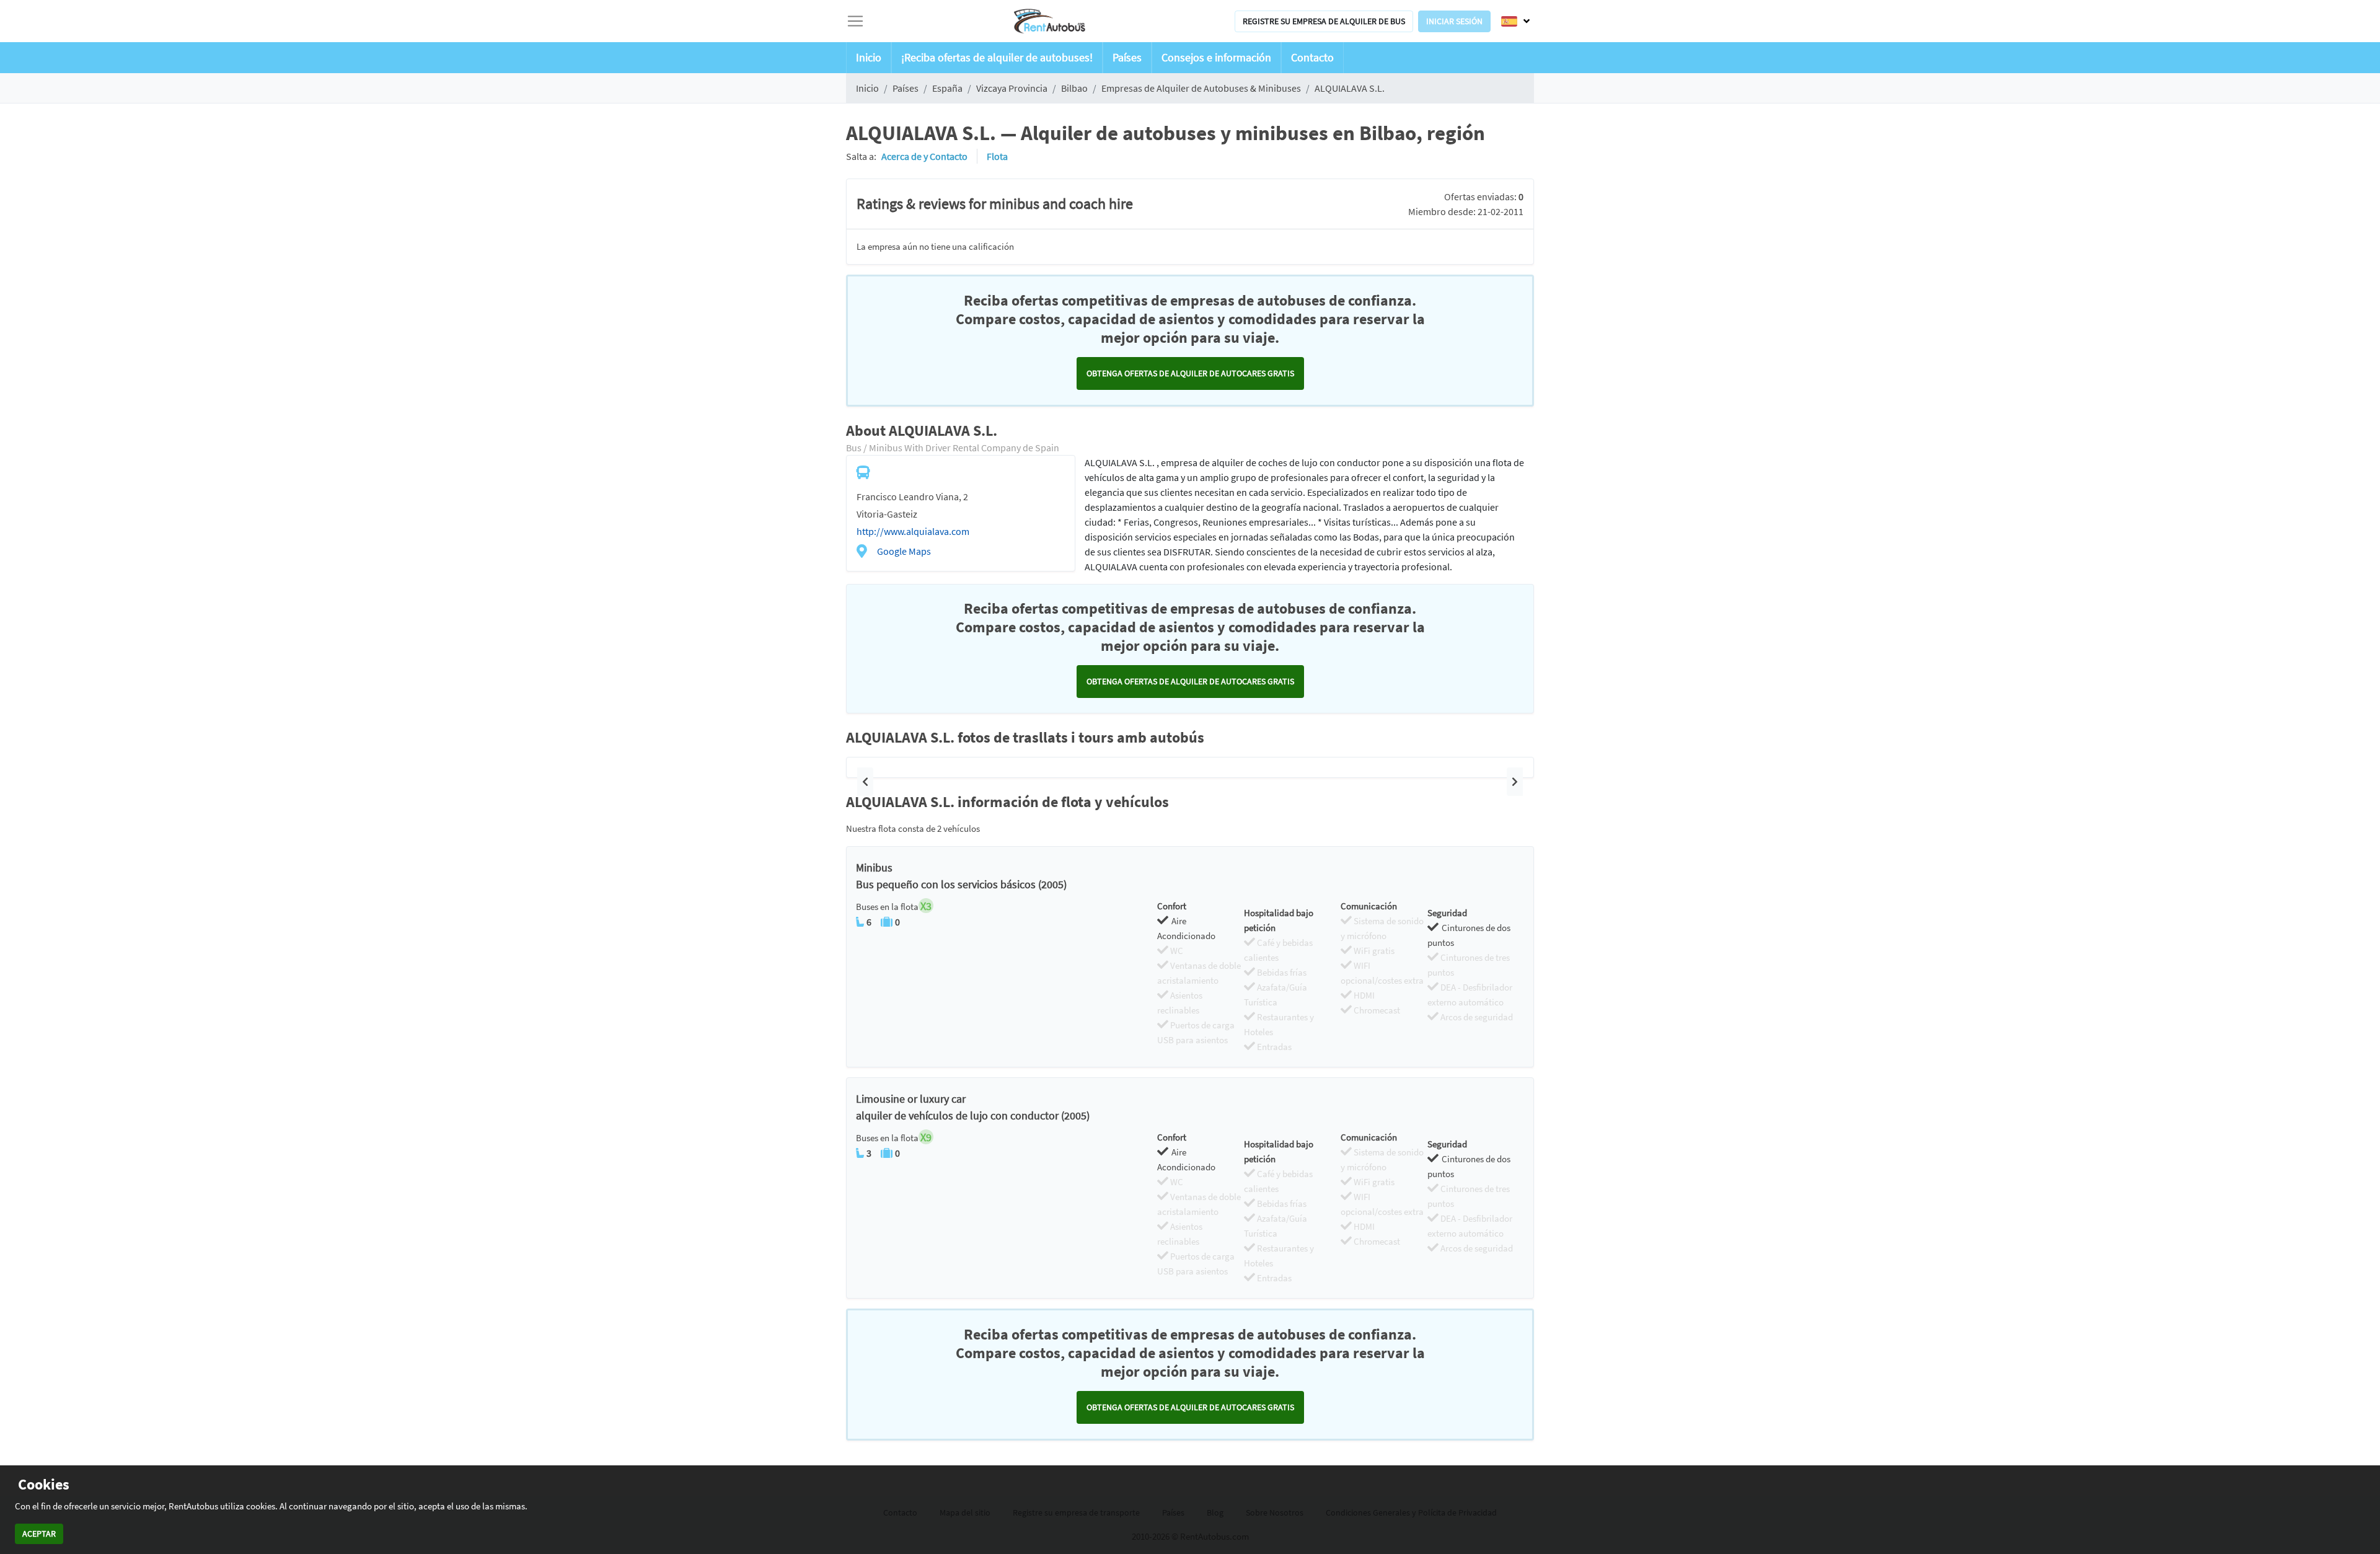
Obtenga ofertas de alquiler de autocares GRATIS (1190, 373)
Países (1127, 57)
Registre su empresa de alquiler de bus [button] (1324, 21)
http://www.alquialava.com (913, 531)
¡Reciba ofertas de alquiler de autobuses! (997, 57)
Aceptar (39, 1534)
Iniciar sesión (1454, 21)
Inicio (869, 57)
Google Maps (904, 551)
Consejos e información (1216, 57)
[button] (865, 782)
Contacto (1312, 57)
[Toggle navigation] (855, 21)
